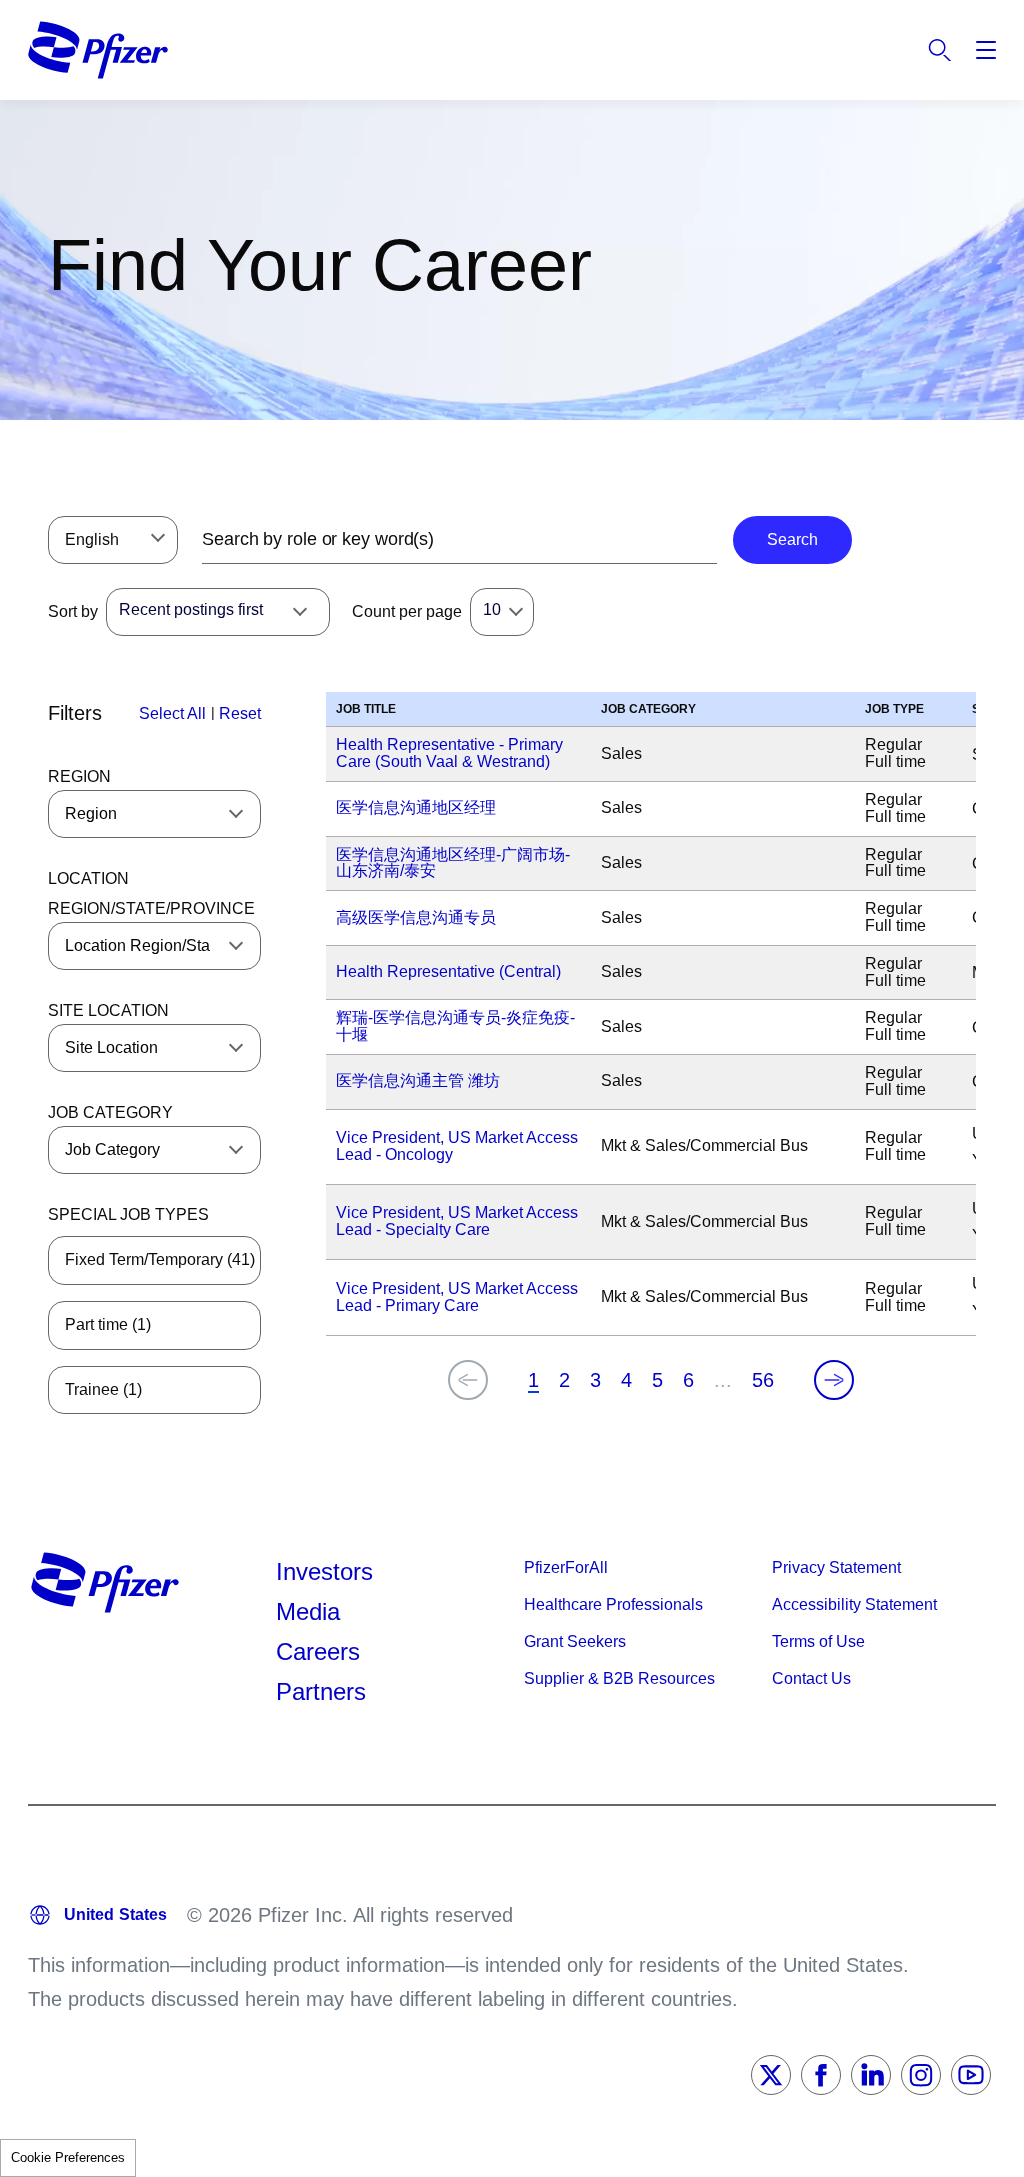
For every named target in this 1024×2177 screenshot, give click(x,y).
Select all (172, 713)
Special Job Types (128, 1214)
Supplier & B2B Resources (619, 1678)
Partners (321, 1691)
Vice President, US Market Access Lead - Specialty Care (457, 1221)
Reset (240, 713)
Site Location (108, 1010)
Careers (318, 1651)
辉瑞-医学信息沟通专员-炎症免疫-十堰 (455, 1026)
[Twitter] (771, 2075)
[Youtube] (971, 2075)
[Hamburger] (986, 50)
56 (763, 1380)
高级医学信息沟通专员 (416, 917)
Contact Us (811, 1678)
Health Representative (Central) (448, 971)
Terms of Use (818, 1641)
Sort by (73, 611)
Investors (324, 1571)
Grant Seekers (575, 1641)
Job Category (110, 1112)
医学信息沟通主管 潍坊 (418, 1080)
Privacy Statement (836, 1567)
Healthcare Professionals (613, 1604)
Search (940, 50)
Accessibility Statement (854, 1604)
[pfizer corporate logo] (98, 50)
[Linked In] (871, 2075)
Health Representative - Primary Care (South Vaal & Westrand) (449, 753)
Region (79, 776)
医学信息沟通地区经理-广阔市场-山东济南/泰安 (453, 863)
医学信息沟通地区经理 (416, 807)
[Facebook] (821, 2075)
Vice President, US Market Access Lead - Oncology (457, 1146)
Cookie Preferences (68, 2157)
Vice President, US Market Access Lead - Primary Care (457, 1297)
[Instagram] (921, 2075)
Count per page (407, 611)
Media (308, 1611)
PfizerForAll (566, 1567)
